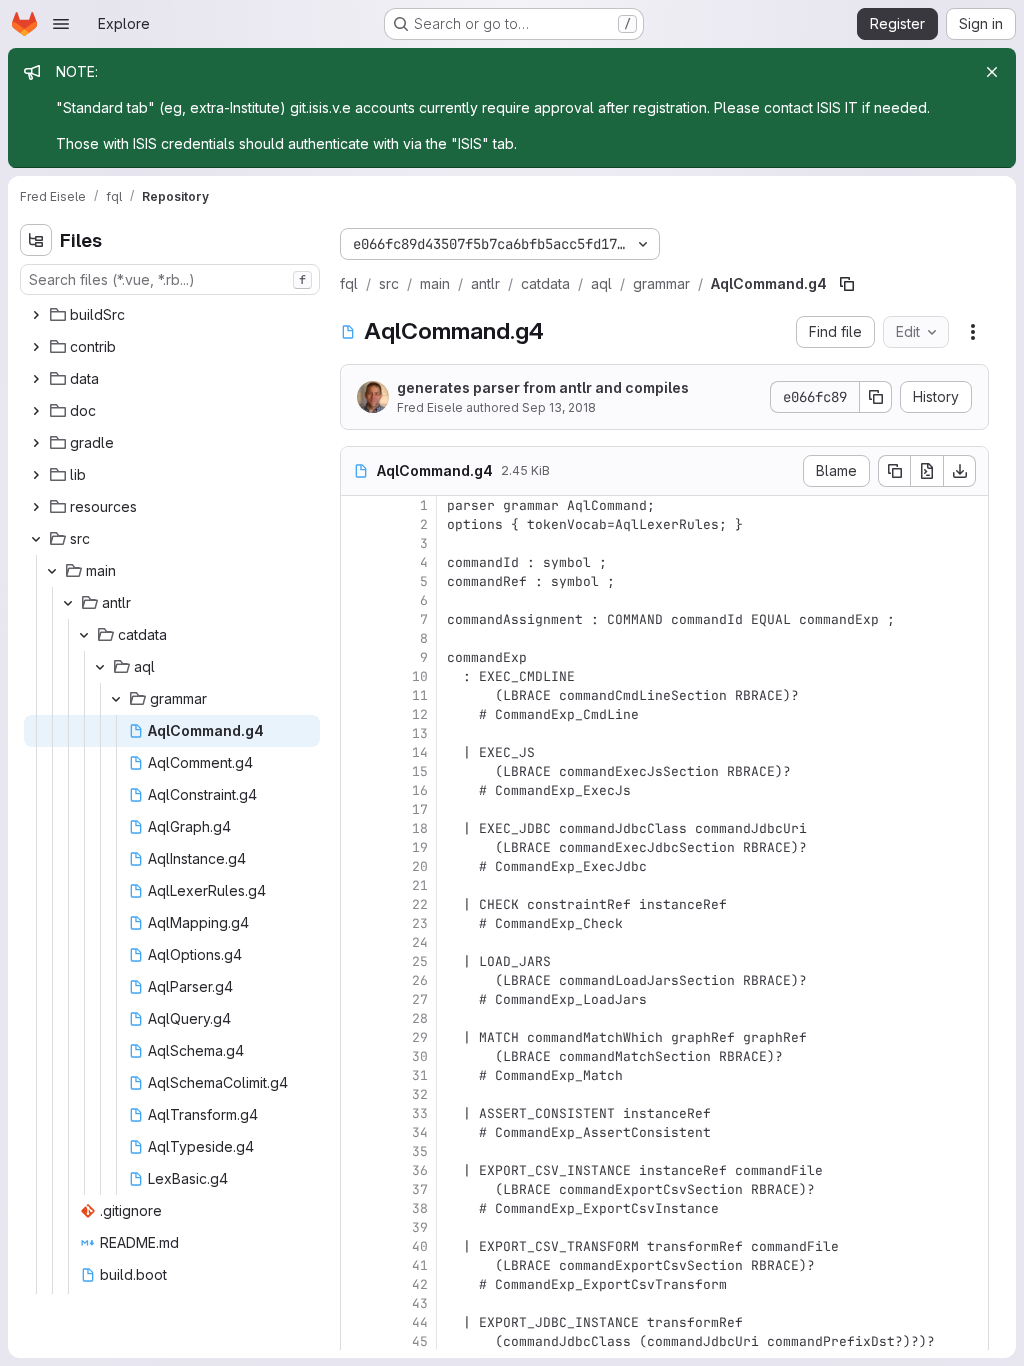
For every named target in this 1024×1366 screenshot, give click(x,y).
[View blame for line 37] (358, 1189)
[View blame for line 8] (358, 638)
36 (420, 1170)
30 (420, 1056)
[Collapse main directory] (52, 571)
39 (420, 1227)
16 (420, 790)
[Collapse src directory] (36, 539)
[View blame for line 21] (358, 885)
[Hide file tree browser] (36, 240)
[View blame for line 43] (358, 1303)
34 (420, 1132)
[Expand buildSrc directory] (36, 315)
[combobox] (170, 279)
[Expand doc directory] (36, 411)
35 (420, 1151)
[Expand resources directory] (36, 507)
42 (420, 1284)
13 (420, 733)
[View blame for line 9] (358, 657)
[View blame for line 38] (358, 1208)
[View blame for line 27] (358, 999)
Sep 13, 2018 (559, 407)
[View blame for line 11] (358, 695)
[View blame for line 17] (358, 809)
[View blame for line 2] (358, 524)
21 (420, 885)
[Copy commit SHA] (876, 397)
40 (420, 1246)
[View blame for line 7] (358, 619)
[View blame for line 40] (358, 1246)
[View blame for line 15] (358, 771)
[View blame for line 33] (358, 1113)
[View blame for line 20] (358, 866)
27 (420, 999)
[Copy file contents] (894, 471)
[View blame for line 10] (358, 676)
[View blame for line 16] (358, 790)
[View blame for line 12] (358, 714)
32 (420, 1094)
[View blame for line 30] (358, 1056)
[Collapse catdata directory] (84, 635)
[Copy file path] (847, 284)
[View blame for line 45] (358, 1341)
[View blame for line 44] (358, 1322)
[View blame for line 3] (358, 543)
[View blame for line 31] (358, 1075)
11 (420, 695)
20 (420, 866)
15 (420, 771)
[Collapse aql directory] (100, 667)
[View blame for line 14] (358, 752)
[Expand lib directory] (36, 475)
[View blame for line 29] (358, 1037)
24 (420, 942)
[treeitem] (172, 315)
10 (420, 676)
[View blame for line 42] (358, 1284)
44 (420, 1322)
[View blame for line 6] (358, 600)
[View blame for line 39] (358, 1227)
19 (420, 847)
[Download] (960, 471)
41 (420, 1265)
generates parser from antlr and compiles (543, 387)
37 (420, 1189)
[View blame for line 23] (358, 923)
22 (420, 904)
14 (420, 752)
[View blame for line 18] (358, 828)
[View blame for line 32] (358, 1094)
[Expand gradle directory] (36, 443)
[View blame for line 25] (358, 961)
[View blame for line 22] (358, 904)
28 (420, 1018)
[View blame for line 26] (358, 980)
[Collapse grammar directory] (116, 699)
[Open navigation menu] (61, 24)
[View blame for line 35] (358, 1151)
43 (420, 1303)
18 (420, 828)
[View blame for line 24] (358, 942)
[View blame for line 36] (358, 1170)
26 (420, 980)
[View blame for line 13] (358, 733)
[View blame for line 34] (358, 1132)
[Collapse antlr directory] (68, 603)
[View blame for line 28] (358, 1018)
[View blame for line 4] (358, 562)
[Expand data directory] (36, 379)
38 (420, 1208)
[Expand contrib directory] (36, 347)
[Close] (992, 72)
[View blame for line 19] (358, 847)
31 (420, 1075)
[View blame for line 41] (358, 1265)
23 (420, 923)
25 (420, 961)
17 (420, 809)
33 (420, 1113)
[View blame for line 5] (358, 581)
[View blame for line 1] (358, 505)
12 (420, 714)
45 (420, 1341)
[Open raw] (927, 471)
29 (420, 1037)
